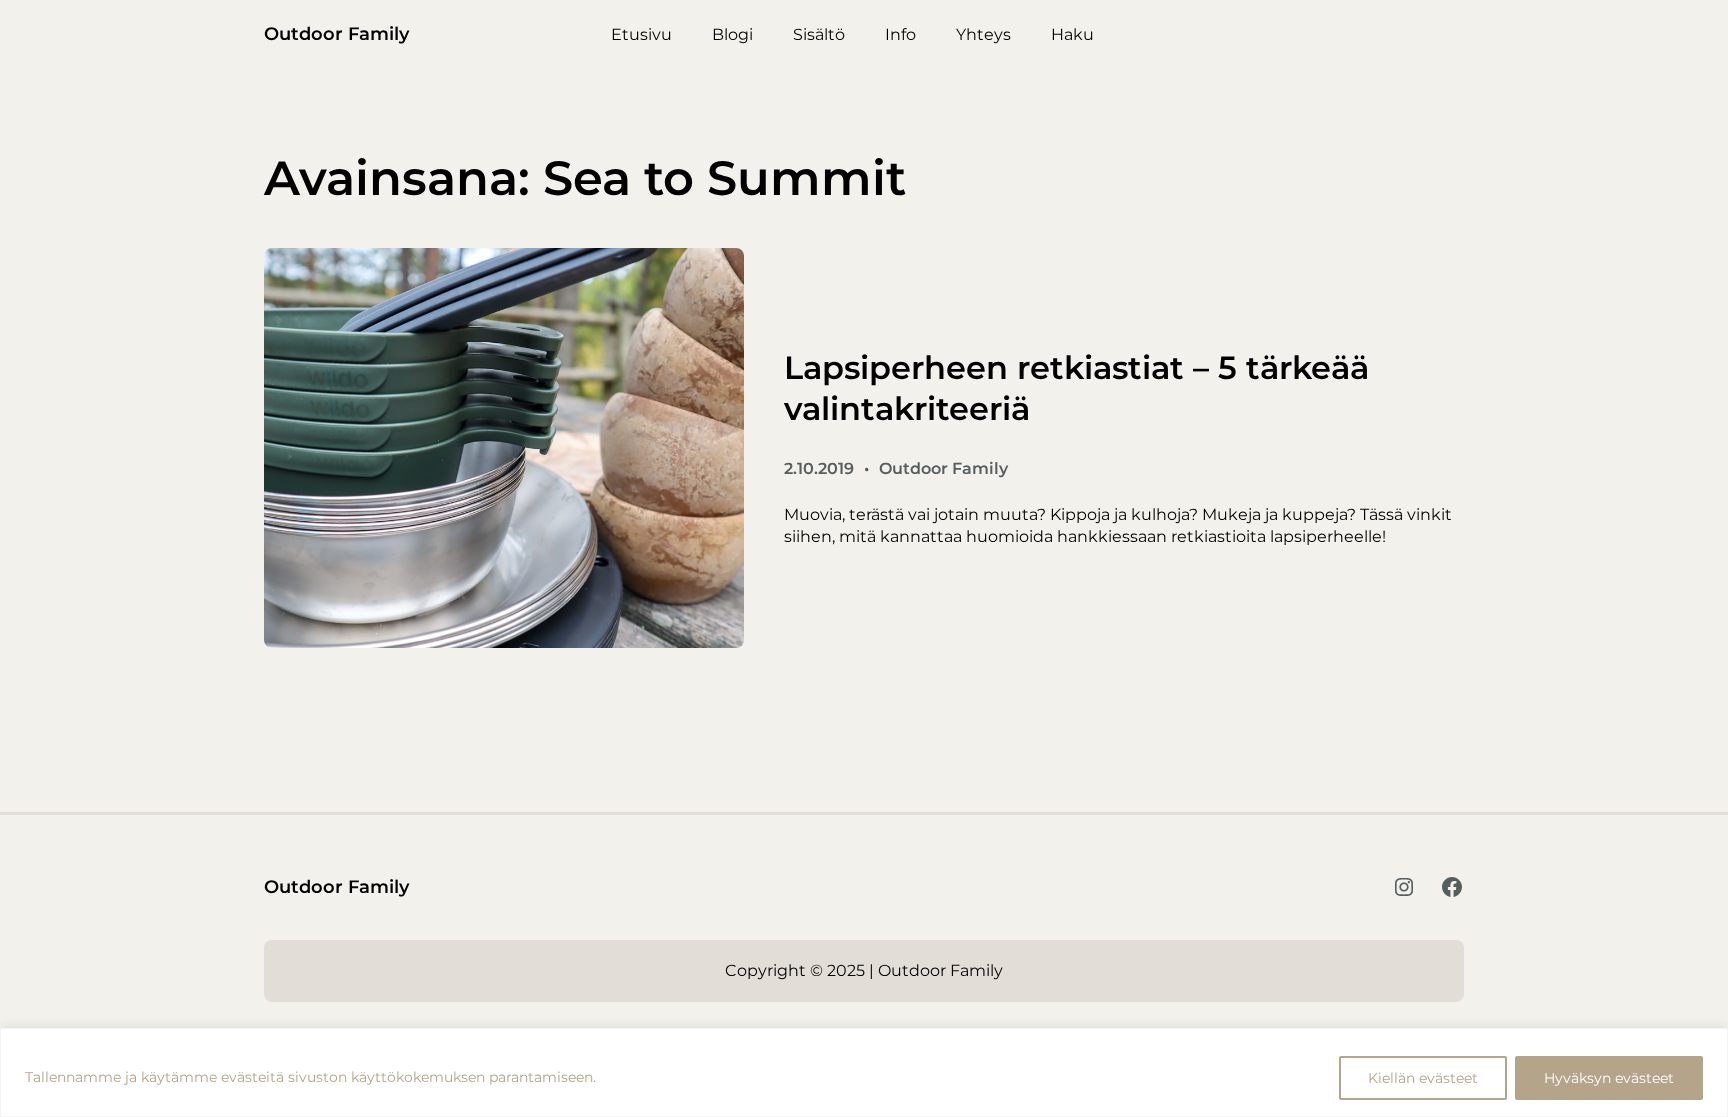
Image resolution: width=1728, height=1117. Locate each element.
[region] (864, 1072)
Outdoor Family (336, 34)
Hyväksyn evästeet (1609, 1078)
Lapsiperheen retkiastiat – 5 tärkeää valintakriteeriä (1076, 388)
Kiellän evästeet (1423, 1078)
